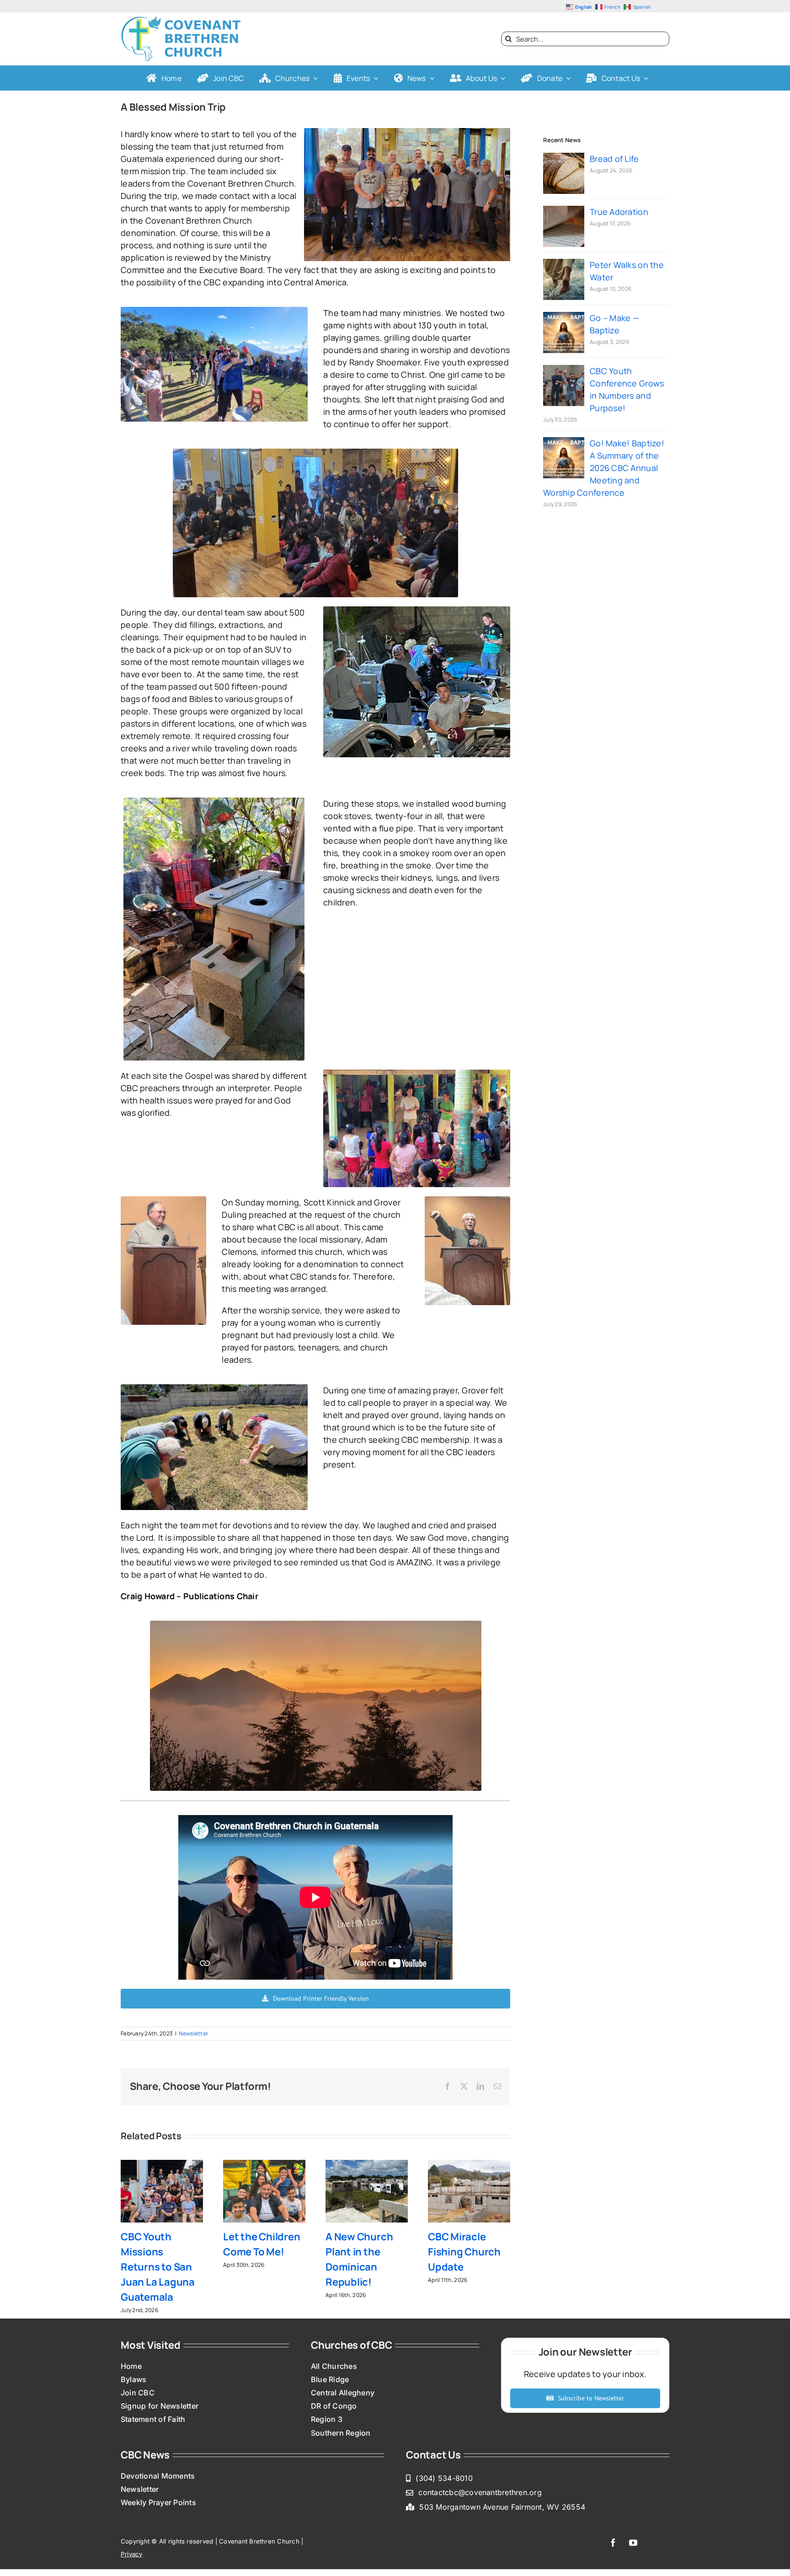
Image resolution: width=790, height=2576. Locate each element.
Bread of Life (614, 159)
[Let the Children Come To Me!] (264, 2165)
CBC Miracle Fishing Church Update (464, 2252)
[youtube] (633, 2543)
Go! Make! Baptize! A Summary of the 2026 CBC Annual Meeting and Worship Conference (604, 468)
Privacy (132, 2554)
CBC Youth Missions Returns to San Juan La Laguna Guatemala (158, 2267)
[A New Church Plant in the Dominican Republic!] (367, 2165)
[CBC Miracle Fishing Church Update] (469, 2165)
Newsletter (193, 2033)
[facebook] (613, 2543)
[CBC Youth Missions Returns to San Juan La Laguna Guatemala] (162, 2165)
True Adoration (619, 212)
